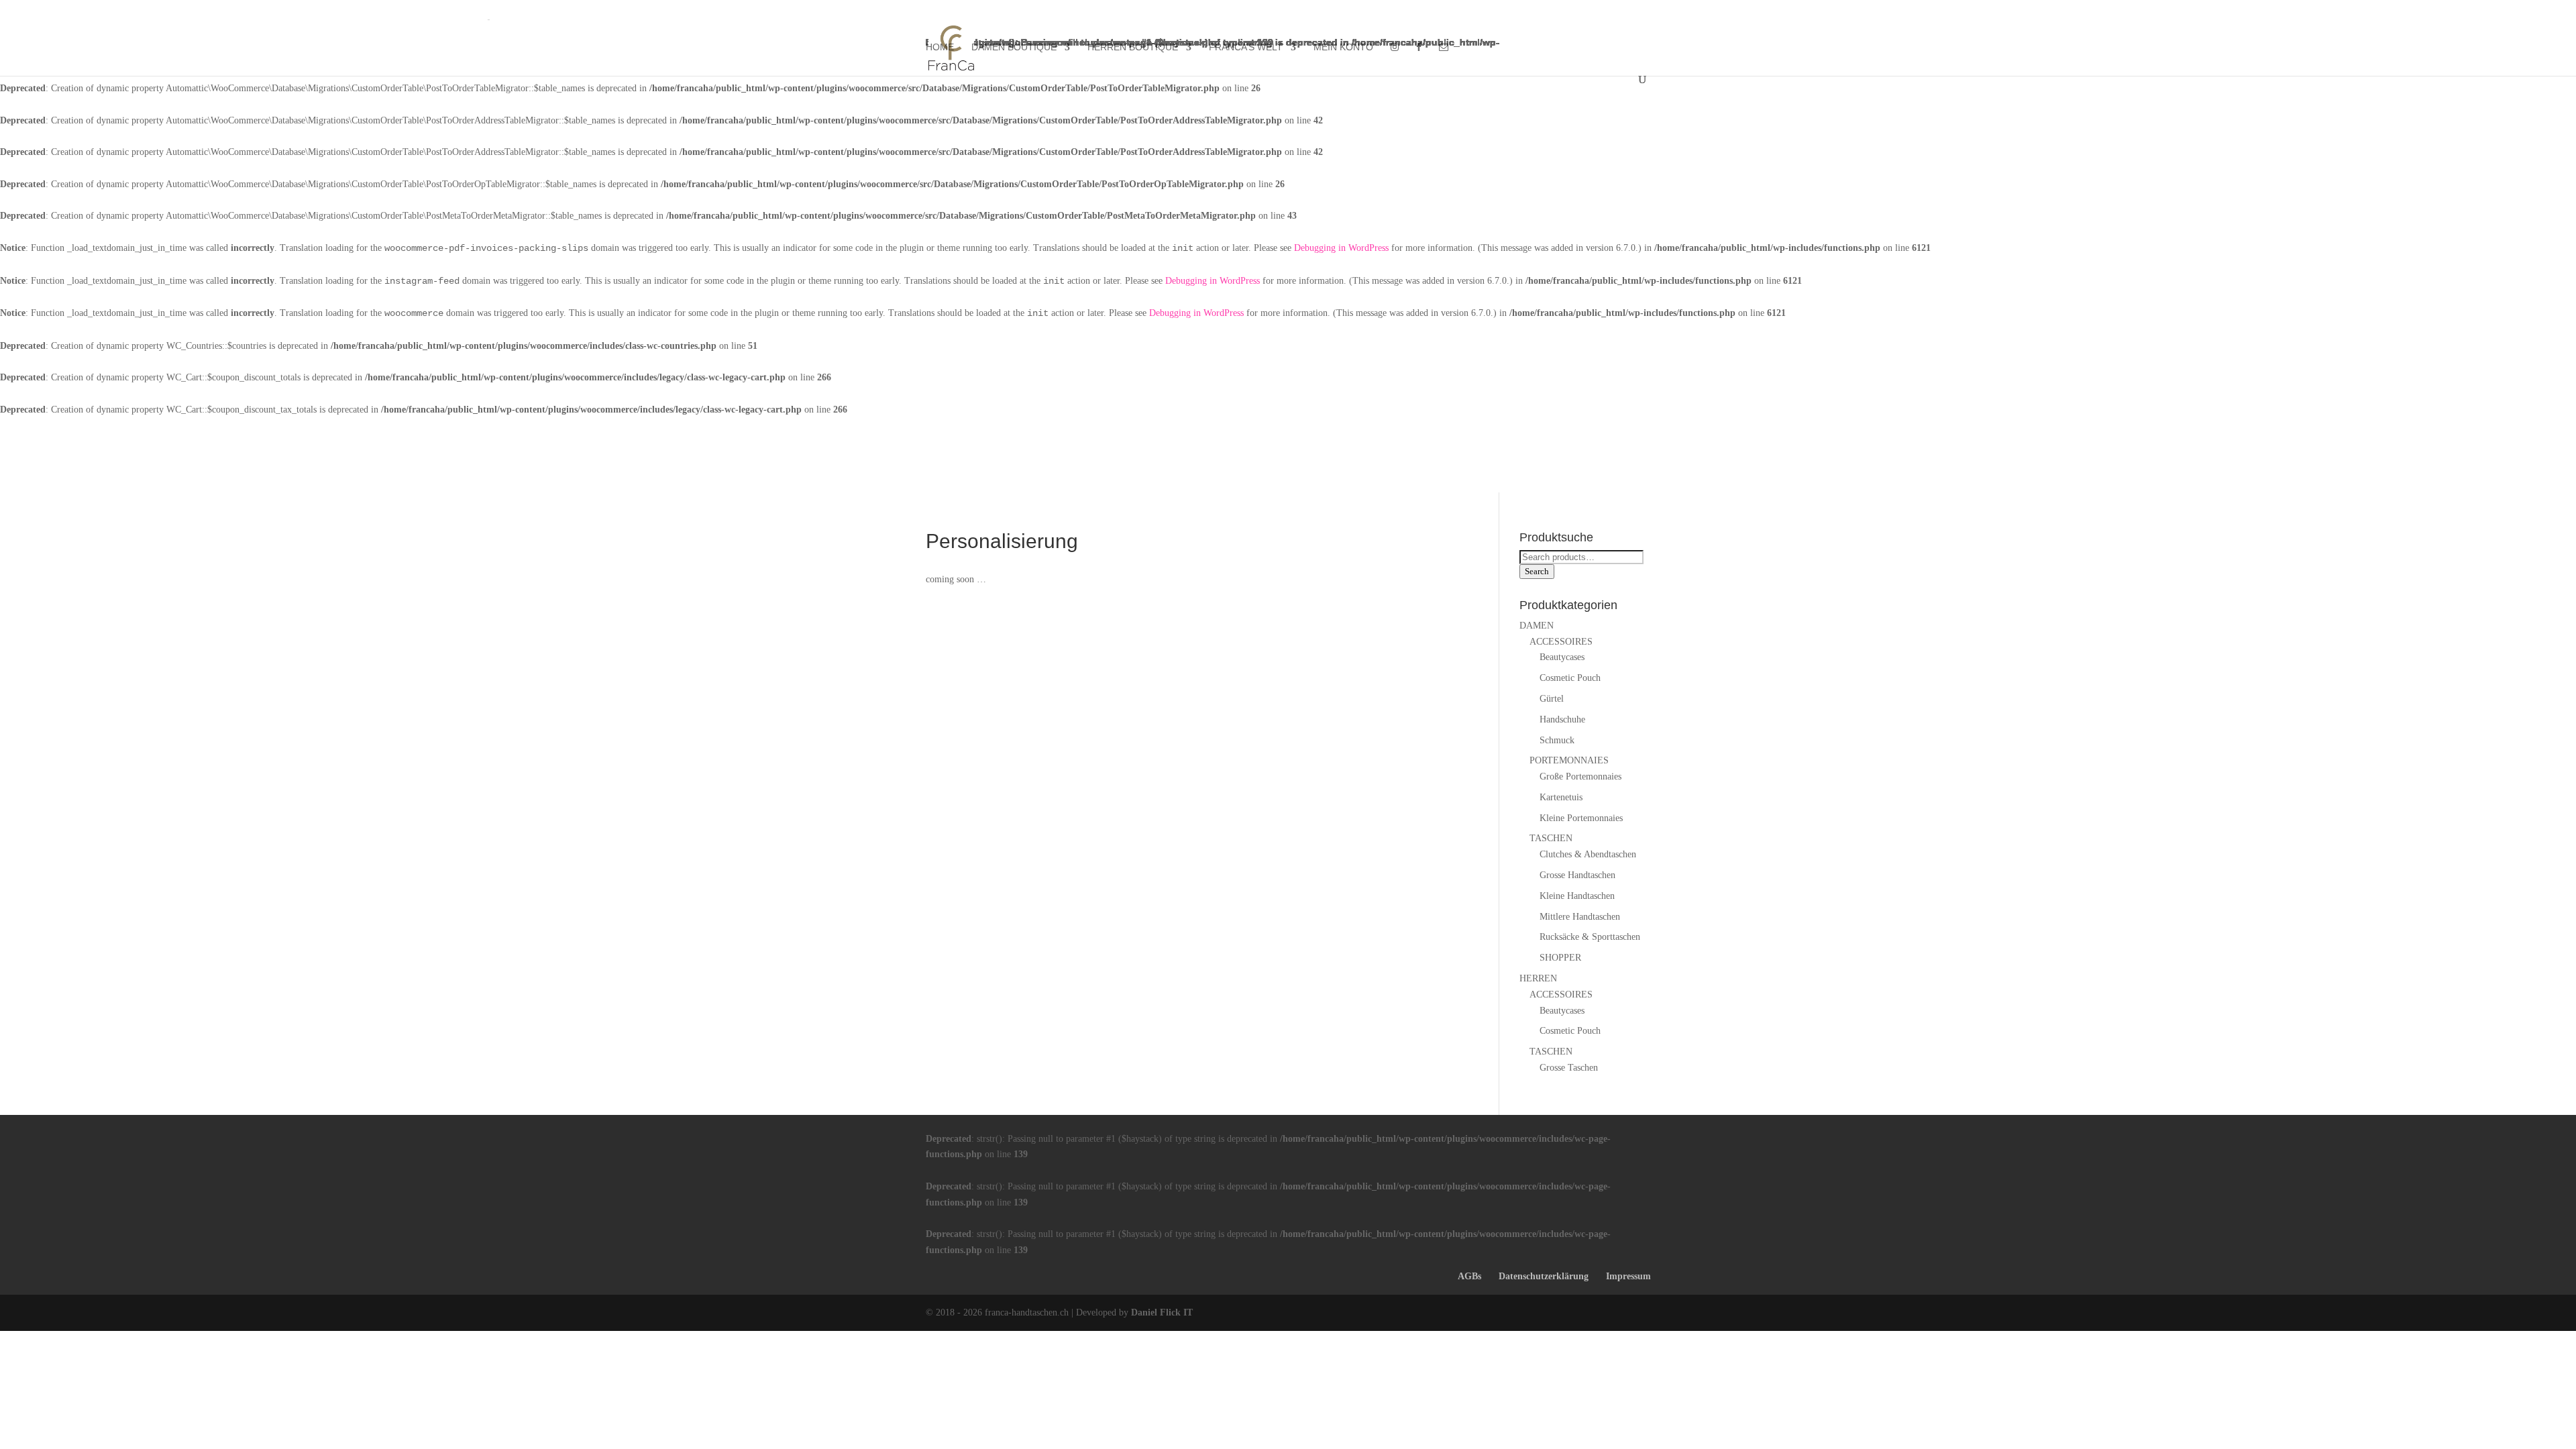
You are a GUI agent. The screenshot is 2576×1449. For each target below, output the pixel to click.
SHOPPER (1560, 958)
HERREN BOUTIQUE (1133, 47)
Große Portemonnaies (1580, 776)
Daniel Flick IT (1162, 1312)
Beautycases (1562, 657)
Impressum (1628, 1276)
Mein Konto (1343, 47)
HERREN (1538, 978)
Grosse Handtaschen (1577, 875)
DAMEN (1537, 626)
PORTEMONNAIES (1569, 760)
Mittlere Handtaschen (1580, 917)
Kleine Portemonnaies (1581, 818)
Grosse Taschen (1569, 1068)
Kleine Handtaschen (1577, 896)
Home (940, 47)
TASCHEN (1551, 838)
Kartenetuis (1561, 797)
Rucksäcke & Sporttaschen (1590, 937)
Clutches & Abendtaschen (1588, 854)
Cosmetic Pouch (1570, 678)
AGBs (1469, 1276)
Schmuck (1557, 740)
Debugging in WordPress (1341, 248)
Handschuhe (1562, 719)
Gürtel (1552, 699)
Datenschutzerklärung (1544, 1276)
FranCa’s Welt (1246, 47)
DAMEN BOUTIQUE (1014, 47)
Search (1537, 571)
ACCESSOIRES (1561, 642)
